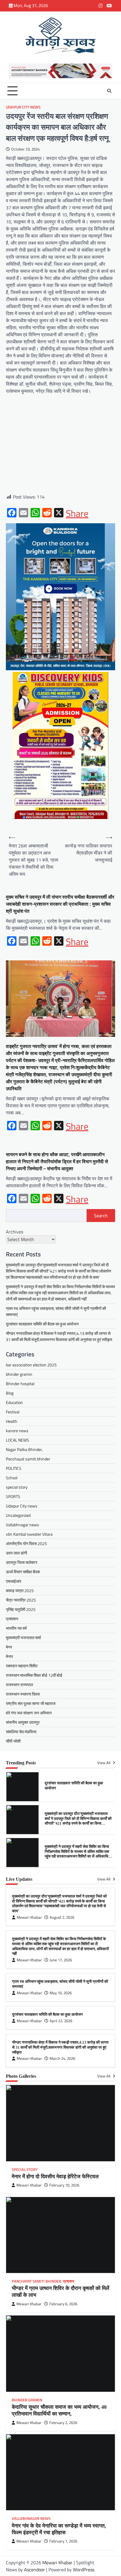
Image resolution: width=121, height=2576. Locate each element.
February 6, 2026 (63, 2304)
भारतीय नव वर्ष (16, 1628)
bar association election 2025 (31, 1365)
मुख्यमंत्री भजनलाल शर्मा (23, 1638)
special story (17, 1487)
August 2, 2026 (62, 1917)
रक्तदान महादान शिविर (22, 1666)
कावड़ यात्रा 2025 (20, 1590)
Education (14, 1402)
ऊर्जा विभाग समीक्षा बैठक (23, 1572)
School (12, 1478)
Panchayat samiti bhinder (28, 1459)
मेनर (9, 1647)
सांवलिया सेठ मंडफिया (21, 1732)
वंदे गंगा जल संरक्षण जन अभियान (29, 1713)
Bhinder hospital (20, 1384)
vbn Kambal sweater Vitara (29, 1534)
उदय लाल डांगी (16, 1553)
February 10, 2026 (64, 2185)
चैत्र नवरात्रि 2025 (21, 1600)
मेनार (9, 1656)
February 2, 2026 (63, 2423)
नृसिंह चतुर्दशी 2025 (21, 1609)
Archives (15, 1232)
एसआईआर (14, 1581)
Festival (13, 1412)
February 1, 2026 (63, 2541)
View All (104, 1763)
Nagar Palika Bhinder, (24, 1449)
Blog (10, 1393)
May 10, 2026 (61, 1993)
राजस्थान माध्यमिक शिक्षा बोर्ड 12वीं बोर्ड (34, 1675)
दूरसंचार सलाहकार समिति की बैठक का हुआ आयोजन (42, 1324)
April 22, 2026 (61, 2021)
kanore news (17, 1431)
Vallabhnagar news (22, 1525)
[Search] (109, 91)
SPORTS (13, 1496)
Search (101, 1216)
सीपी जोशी (13, 1741)
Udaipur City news (23, 107)
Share (77, 513)
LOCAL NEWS (17, 1440)
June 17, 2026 (61, 1960)
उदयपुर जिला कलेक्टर (22, 1562)
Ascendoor (35, 2570)
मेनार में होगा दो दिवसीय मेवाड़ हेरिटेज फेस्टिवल (55, 2177)
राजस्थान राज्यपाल (19, 1685)
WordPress (84, 2570)
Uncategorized (18, 1515)
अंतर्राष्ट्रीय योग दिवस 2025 (26, 1543)
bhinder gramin (19, 1374)
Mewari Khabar (29, 1917)
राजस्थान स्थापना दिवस (23, 1694)
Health (12, 1421)
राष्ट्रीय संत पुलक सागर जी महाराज (31, 1703)
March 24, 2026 (62, 2058)
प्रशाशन (12, 1619)
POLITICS (14, 1468)
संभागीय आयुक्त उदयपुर (23, 1722)
